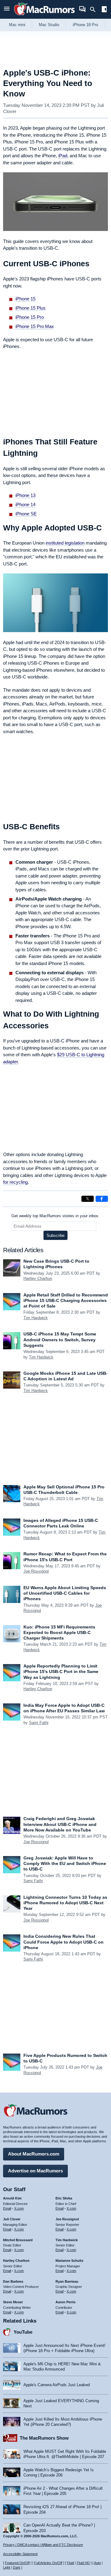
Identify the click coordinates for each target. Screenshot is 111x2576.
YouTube (23, 2332)
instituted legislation (65, 543)
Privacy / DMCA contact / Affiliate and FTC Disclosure (43, 2545)
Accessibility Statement (20, 2554)
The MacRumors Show (44, 2438)
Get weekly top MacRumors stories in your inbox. (55, 1216)
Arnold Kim (12, 2198)
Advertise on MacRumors (35, 2171)
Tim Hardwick (36, 1318)
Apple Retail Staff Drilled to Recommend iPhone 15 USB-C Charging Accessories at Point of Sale (66, 1300)
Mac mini (17, 25)
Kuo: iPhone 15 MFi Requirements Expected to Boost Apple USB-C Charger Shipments (59, 1632)
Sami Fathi (39, 1723)
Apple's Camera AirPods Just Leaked (57, 2385)
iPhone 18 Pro (85, 25)
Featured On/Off (17, 2563)
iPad (63, 156)
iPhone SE (26, 514)
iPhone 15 (25, 299)
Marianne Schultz (70, 2261)
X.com (19, 2208)
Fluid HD (83, 2563)
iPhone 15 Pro (30, 317)
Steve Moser (13, 2302)
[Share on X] (88, 1199)
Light (7, 2567)
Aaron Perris (66, 2302)
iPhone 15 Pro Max (35, 326)
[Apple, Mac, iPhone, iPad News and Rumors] (44, 16)
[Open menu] (7, 9)
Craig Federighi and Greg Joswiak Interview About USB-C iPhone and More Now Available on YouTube (60, 1824)
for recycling (15, 1182)
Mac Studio (49, 25)
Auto (97, 2563)
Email (7, 2208)
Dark (17, 2567)
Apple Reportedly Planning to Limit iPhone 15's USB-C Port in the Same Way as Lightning (61, 1671)
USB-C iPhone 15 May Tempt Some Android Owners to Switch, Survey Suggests (60, 1339)
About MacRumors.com (34, 2154)
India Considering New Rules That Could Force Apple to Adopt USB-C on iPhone (64, 1942)
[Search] (95, 10)
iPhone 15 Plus (31, 308)
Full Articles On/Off (48, 2563)
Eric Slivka (64, 2198)
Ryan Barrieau (67, 2281)
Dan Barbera (13, 2281)
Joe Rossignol (36, 1571)
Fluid (70, 2563)
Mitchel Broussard (18, 2240)
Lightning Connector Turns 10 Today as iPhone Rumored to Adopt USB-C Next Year (65, 1903)
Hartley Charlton (38, 1278)
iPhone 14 (25, 504)
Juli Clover (12, 2219)
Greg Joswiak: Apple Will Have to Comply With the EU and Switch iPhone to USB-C (65, 1863)
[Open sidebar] (104, 10)
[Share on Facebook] (102, 1199)
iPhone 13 (25, 495)
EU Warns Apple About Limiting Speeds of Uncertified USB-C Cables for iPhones (65, 1593)
